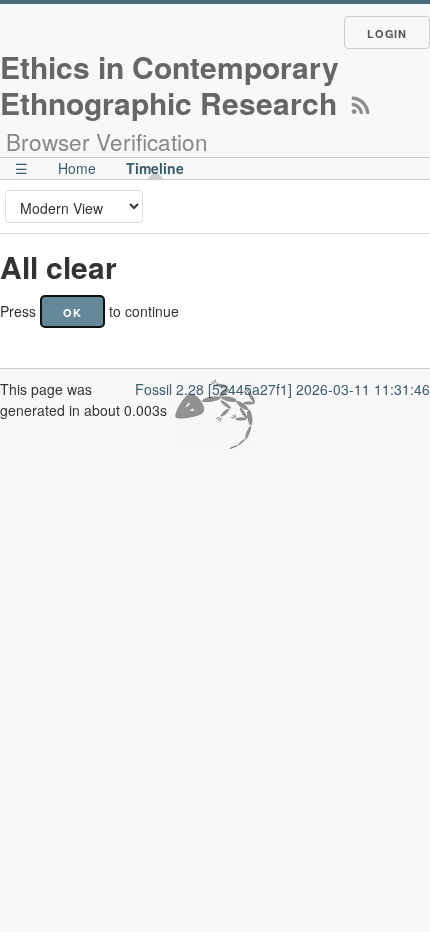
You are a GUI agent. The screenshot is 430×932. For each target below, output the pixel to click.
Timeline (155, 168)
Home (77, 168)
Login (387, 33)
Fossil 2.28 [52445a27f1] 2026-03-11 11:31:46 (282, 389)
